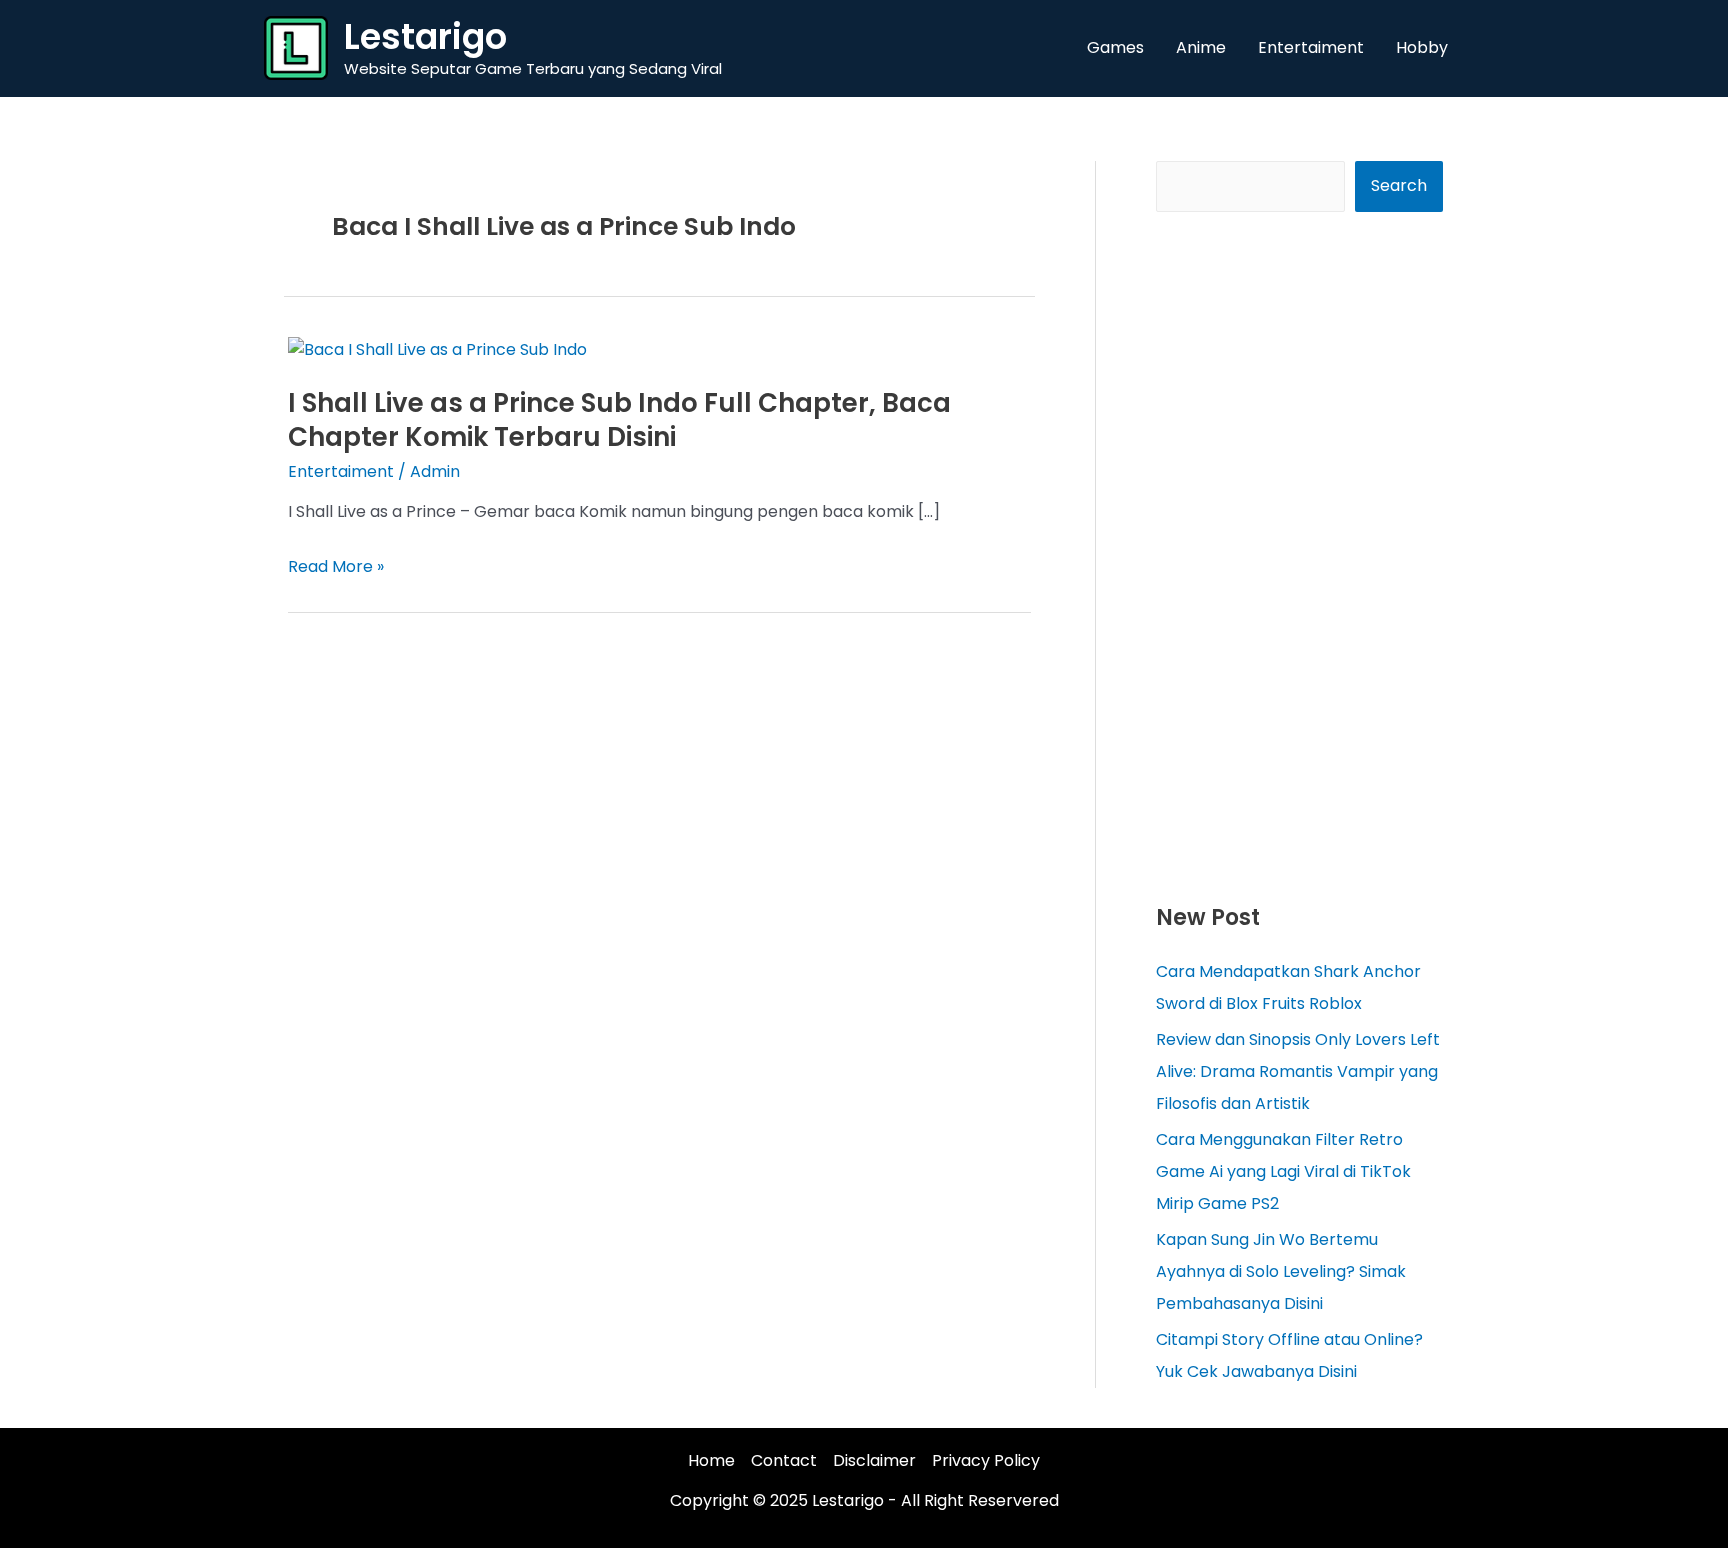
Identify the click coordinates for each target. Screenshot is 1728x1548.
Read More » (336, 566)
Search (1399, 185)
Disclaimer (874, 1460)
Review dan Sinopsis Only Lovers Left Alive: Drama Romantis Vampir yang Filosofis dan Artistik (1298, 1071)
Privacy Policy (986, 1460)
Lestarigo (425, 36)
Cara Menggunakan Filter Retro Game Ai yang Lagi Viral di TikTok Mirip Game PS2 (1283, 1171)
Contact (784, 1460)
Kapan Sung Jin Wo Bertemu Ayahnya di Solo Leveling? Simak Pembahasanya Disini (1281, 1271)
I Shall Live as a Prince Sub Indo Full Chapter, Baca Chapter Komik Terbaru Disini (619, 420)
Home (711, 1460)
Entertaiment (341, 471)
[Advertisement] (1299, 556)
